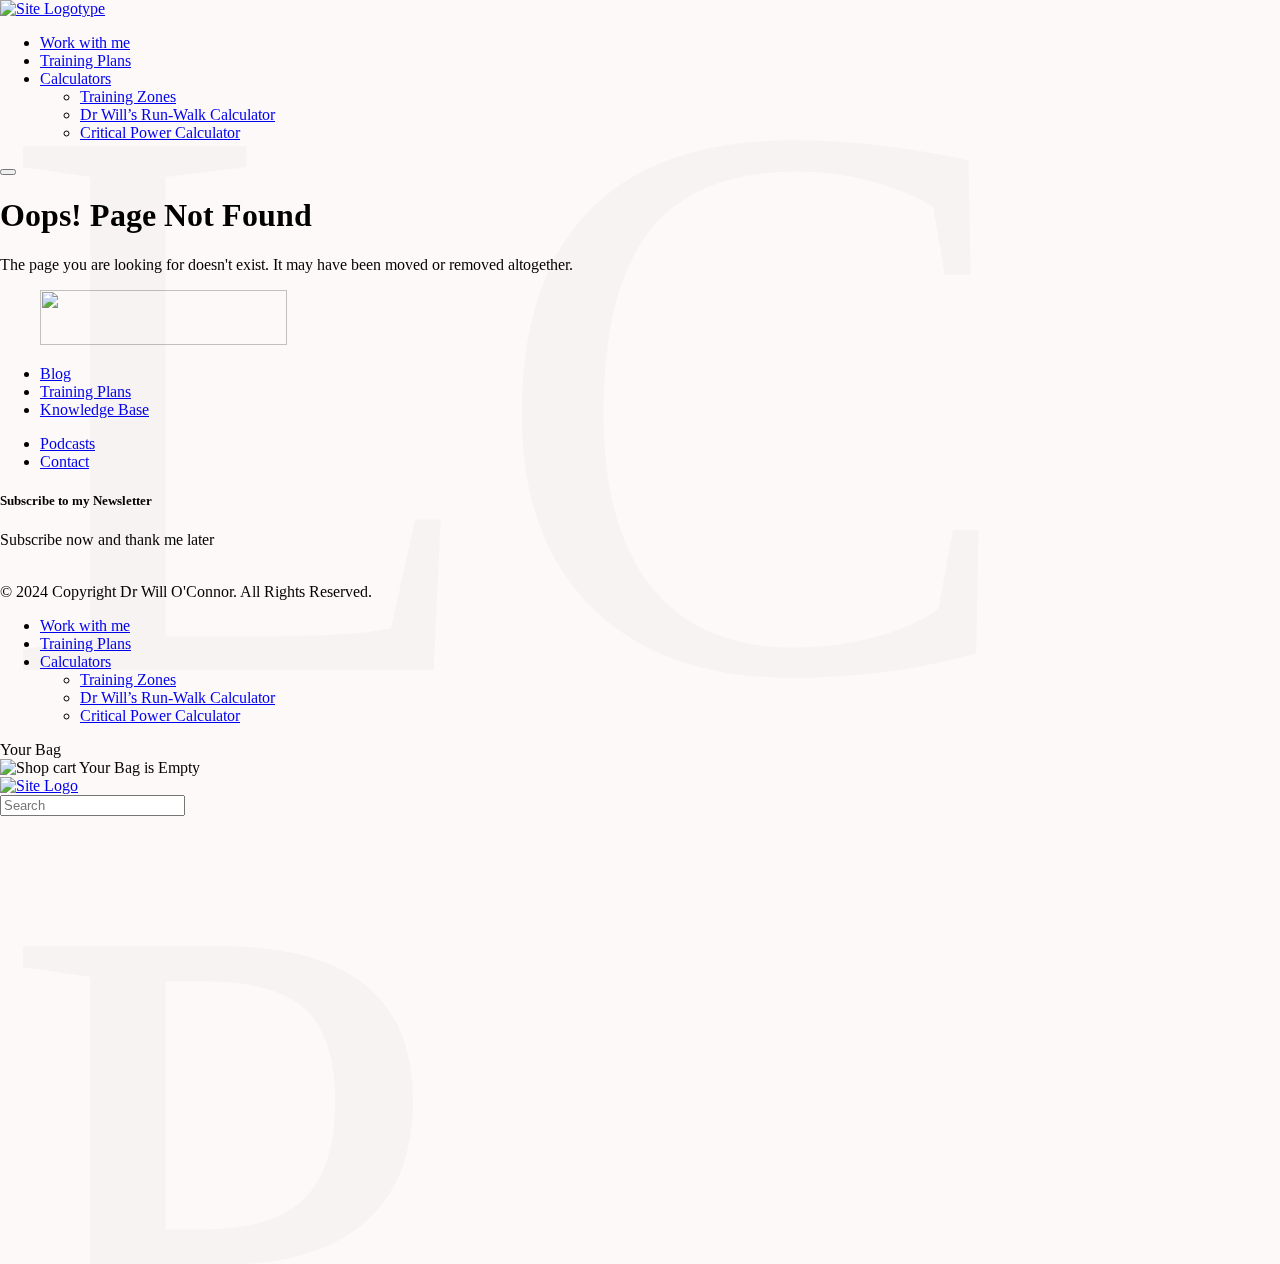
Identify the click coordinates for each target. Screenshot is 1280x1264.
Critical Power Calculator (160, 132)
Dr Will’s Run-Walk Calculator (177, 114)
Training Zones (128, 96)
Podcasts (67, 443)
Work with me (85, 42)
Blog (55, 373)
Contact (64, 461)
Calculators (75, 78)
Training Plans (85, 60)
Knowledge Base (94, 409)
